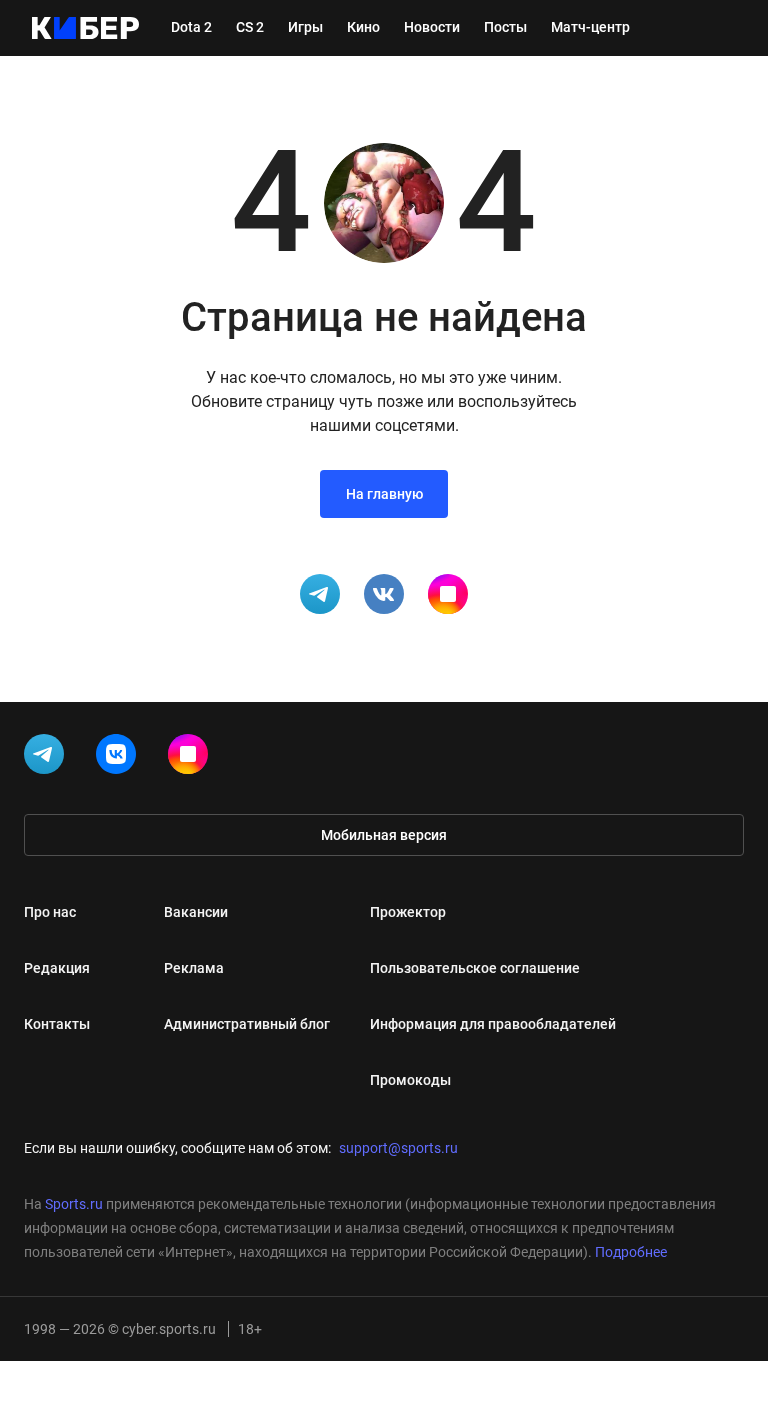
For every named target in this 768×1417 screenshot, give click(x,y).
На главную (384, 494)
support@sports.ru (398, 1148)
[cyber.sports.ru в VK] (120, 758)
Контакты (57, 1024)
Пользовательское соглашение (475, 968)
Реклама (194, 968)
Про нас (50, 912)
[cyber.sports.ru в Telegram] (48, 758)
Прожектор (408, 912)
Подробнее (631, 1252)
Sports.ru (74, 1204)
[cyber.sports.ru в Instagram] (192, 758)
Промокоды (410, 1080)
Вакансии (196, 912)
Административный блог (247, 1024)
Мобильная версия (384, 835)
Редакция (57, 968)
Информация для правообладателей (493, 1024)
